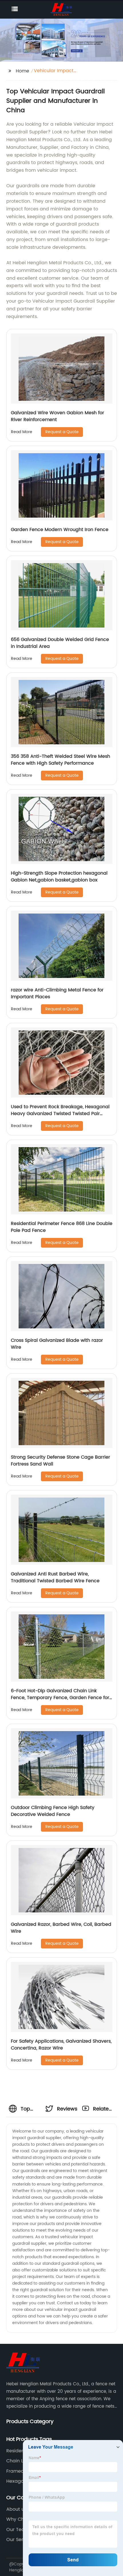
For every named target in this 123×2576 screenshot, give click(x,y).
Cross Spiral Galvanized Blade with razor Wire (57, 1344)
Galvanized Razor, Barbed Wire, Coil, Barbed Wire (61, 1928)
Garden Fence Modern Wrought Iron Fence (60, 530)
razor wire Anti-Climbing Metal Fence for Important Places (57, 993)
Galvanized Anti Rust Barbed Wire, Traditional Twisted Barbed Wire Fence (55, 1577)
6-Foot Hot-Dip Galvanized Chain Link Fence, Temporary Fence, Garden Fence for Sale (60, 1698)
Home (22, 71)
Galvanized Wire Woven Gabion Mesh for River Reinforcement (57, 416)
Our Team (18, 2530)
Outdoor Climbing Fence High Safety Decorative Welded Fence (53, 1811)
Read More (22, 432)
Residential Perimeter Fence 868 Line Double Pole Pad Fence (62, 1227)
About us (16, 2509)
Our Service (19, 2540)
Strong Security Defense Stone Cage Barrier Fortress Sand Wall (60, 1461)
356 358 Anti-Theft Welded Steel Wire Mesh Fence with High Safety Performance (60, 760)
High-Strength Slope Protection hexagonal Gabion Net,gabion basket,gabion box (59, 877)
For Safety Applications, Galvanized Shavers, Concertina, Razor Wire (61, 2045)
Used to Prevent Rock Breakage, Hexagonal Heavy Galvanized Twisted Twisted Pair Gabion (60, 1114)
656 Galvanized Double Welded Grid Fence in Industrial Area (60, 643)
